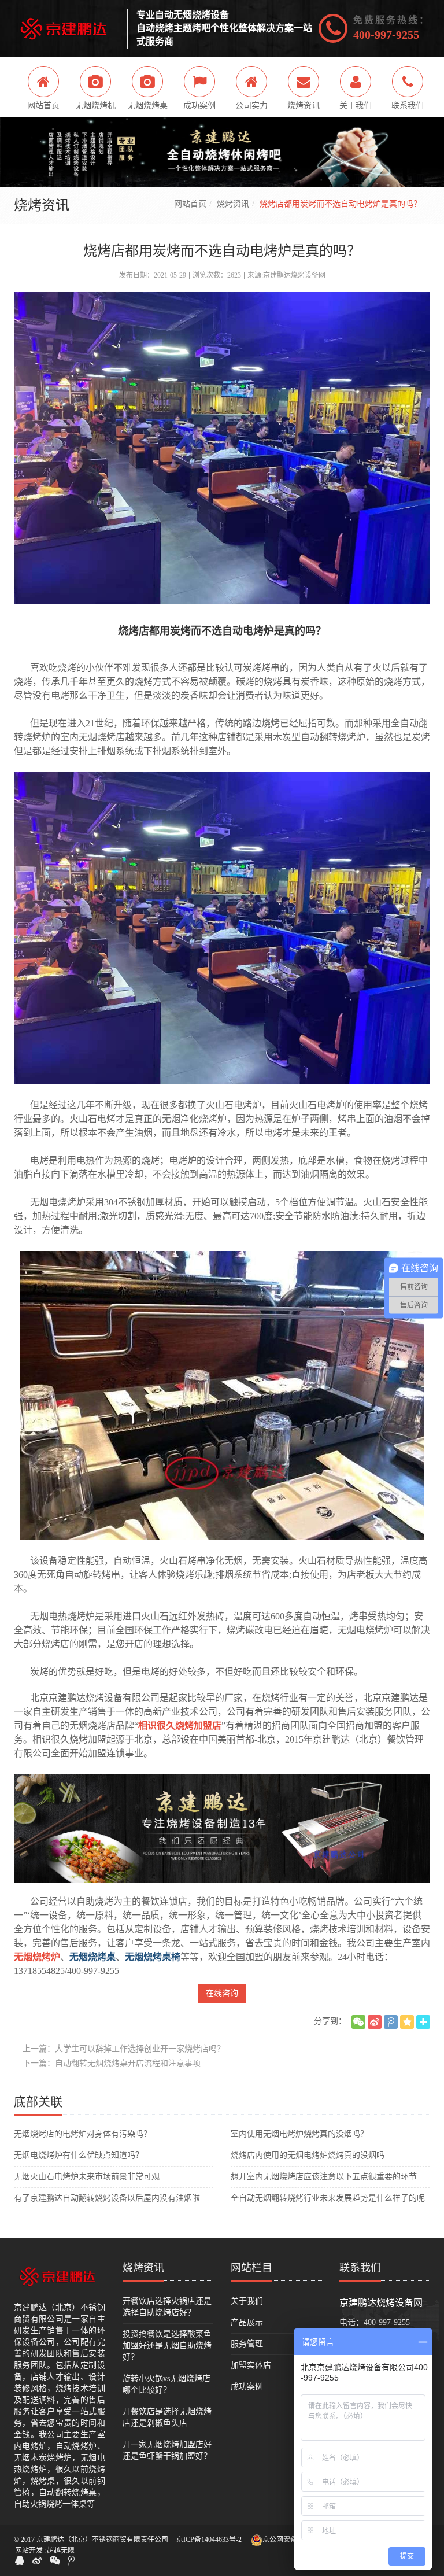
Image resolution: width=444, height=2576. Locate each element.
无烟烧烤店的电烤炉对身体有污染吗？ (83, 2134)
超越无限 (61, 2551)
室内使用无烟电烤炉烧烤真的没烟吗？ (299, 2134)
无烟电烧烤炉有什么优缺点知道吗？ (79, 2155)
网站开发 (29, 2551)
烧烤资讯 (233, 204)
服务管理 (247, 2344)
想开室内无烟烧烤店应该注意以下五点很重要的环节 (324, 2177)
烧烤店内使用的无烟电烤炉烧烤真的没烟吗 (308, 2155)
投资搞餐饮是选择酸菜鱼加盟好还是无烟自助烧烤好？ (167, 2346)
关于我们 (247, 2301)
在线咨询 (222, 1993)
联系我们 (360, 2268)
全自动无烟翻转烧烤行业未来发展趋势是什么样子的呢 (328, 2198)
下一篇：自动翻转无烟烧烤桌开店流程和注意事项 (112, 2063)
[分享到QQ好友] (20, 2560)
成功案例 (247, 2387)
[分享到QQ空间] (407, 2022)
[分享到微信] (358, 2022)
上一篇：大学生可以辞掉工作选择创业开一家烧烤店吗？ (124, 2049)
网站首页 (190, 204)
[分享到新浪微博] (375, 2022)
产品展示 (247, 2322)
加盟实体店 (251, 2365)
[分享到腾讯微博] (391, 2022)
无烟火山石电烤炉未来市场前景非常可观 (87, 2177)
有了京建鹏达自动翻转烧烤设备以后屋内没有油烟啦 (107, 2198)
